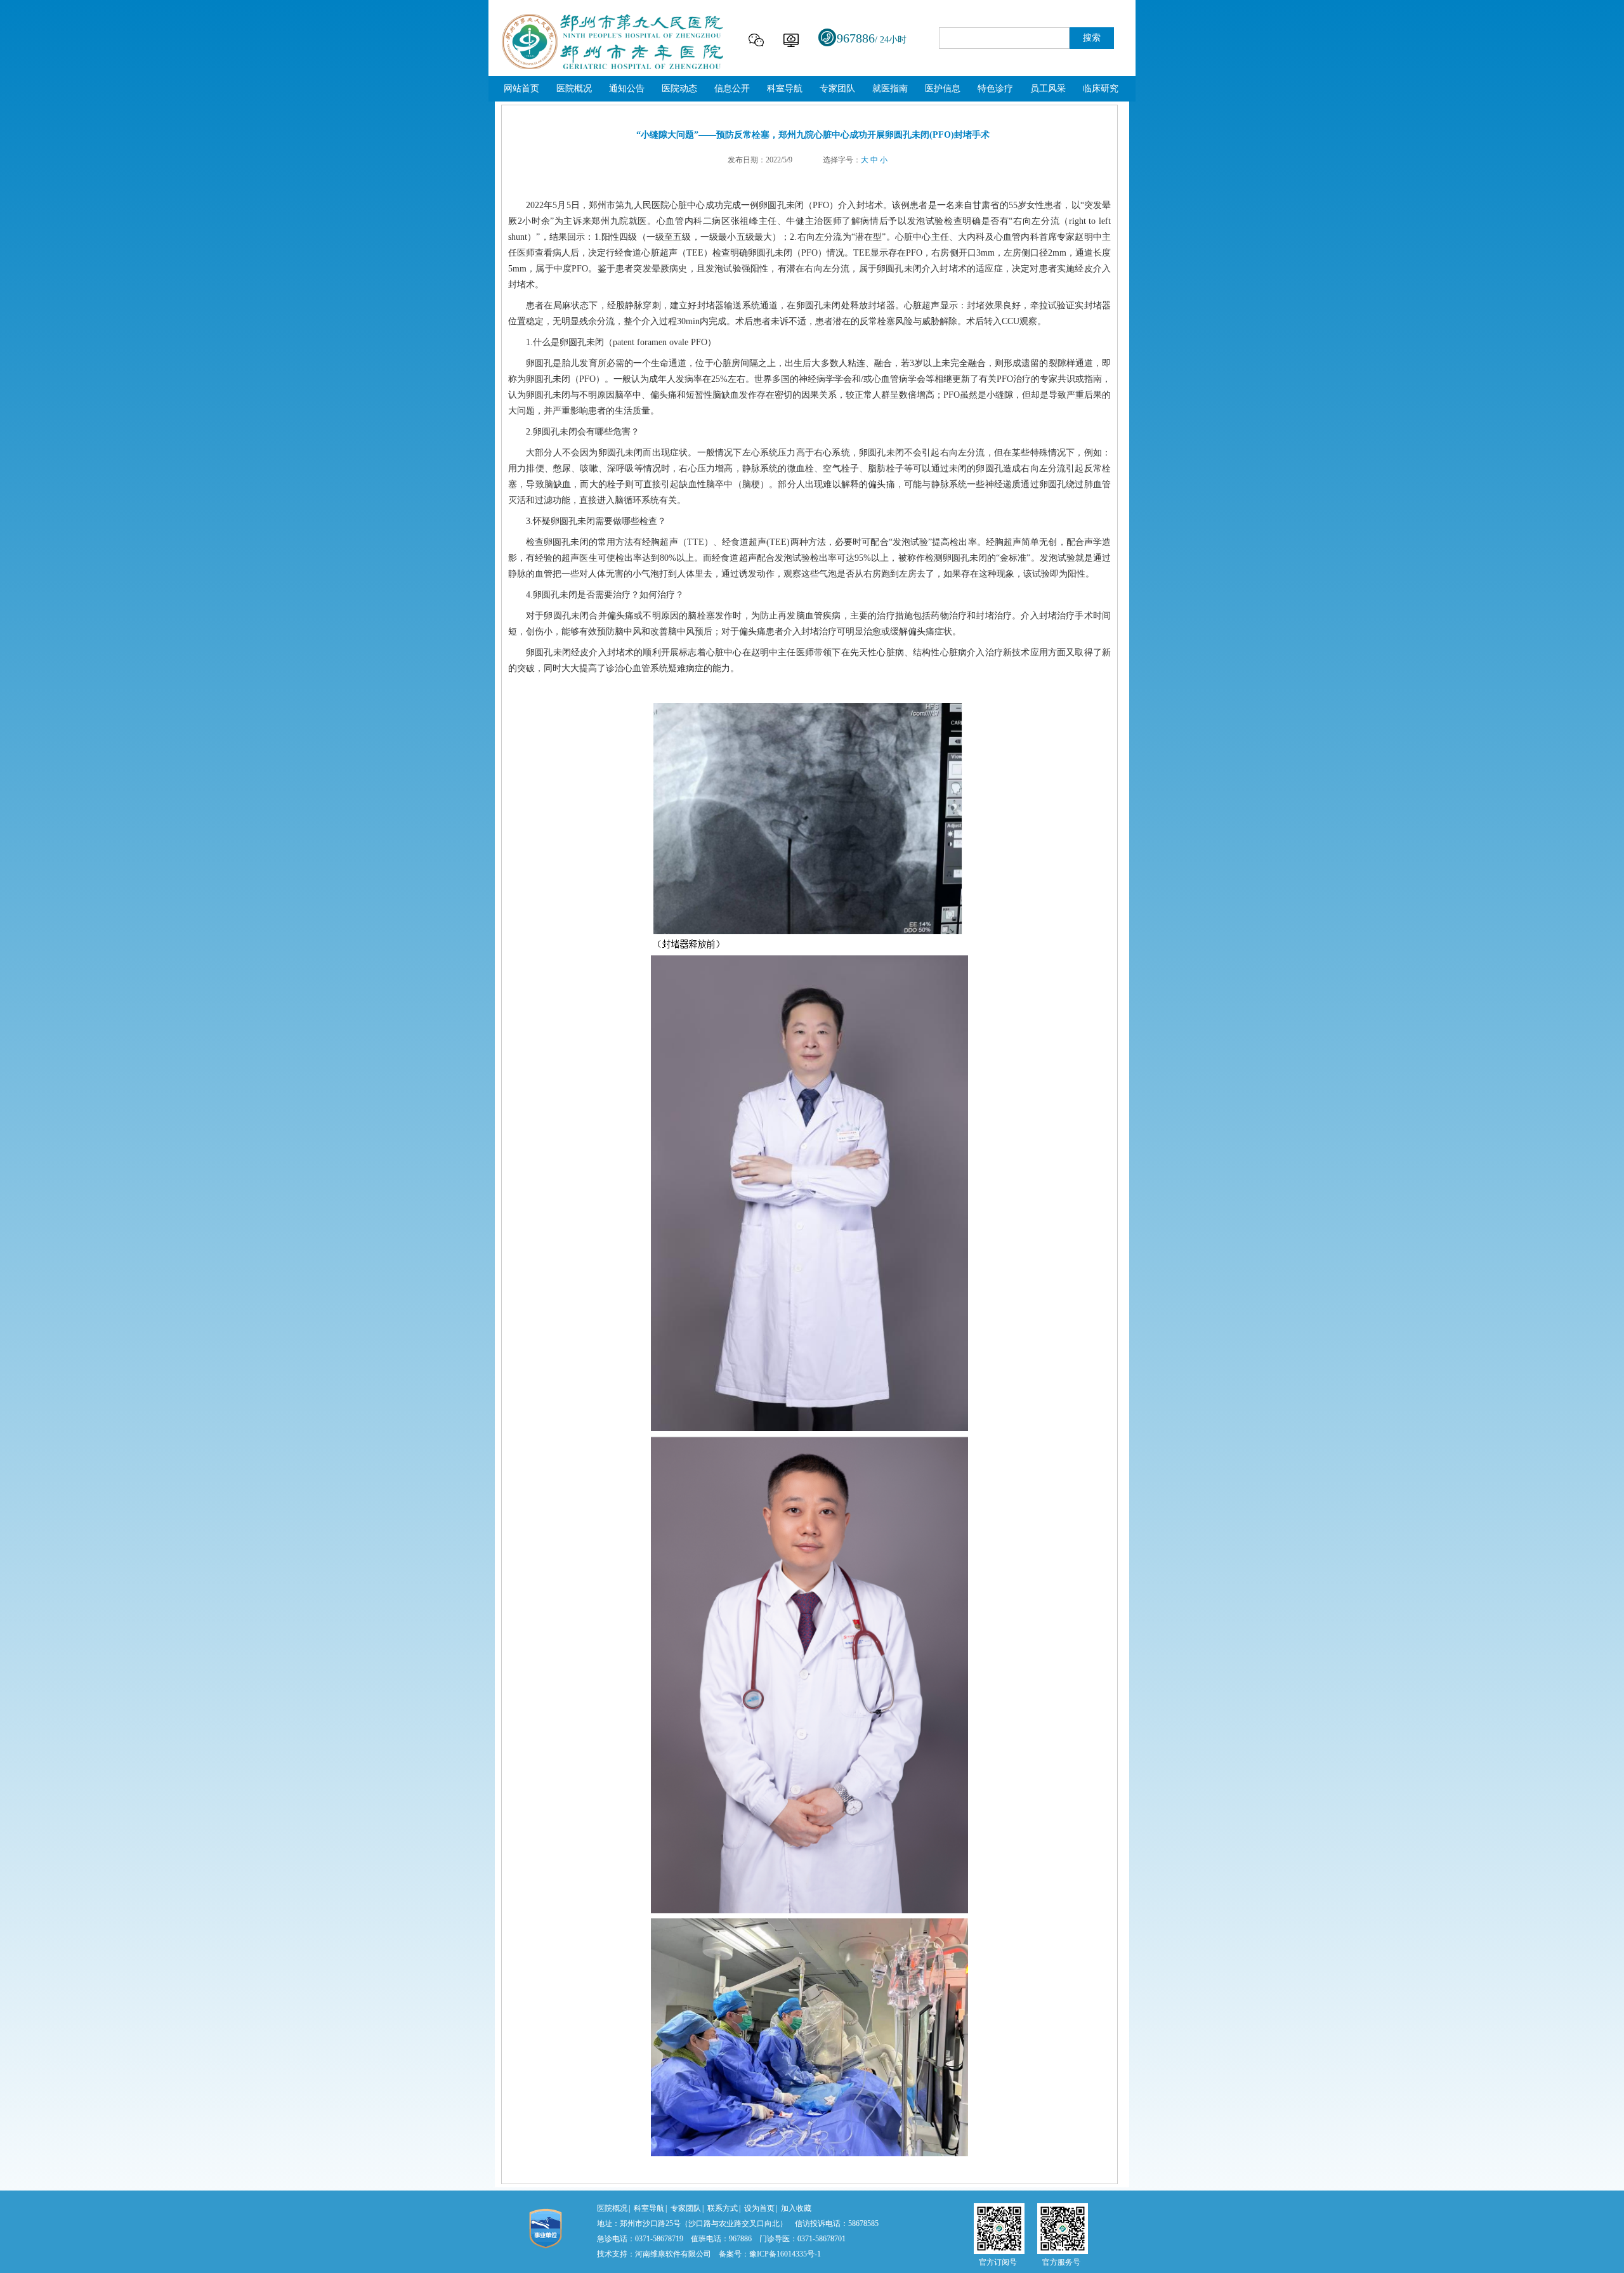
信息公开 (732, 88)
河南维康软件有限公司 (673, 2254)
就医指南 (890, 88)
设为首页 (759, 2208)
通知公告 (627, 88)
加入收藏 (796, 2208)
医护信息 (943, 88)
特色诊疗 (995, 88)
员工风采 (1048, 88)
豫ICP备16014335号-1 (785, 2254)
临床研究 (1101, 88)
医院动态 (679, 88)
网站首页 (521, 88)
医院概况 (574, 88)
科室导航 (785, 88)
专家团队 (837, 88)
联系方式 (723, 2208)
